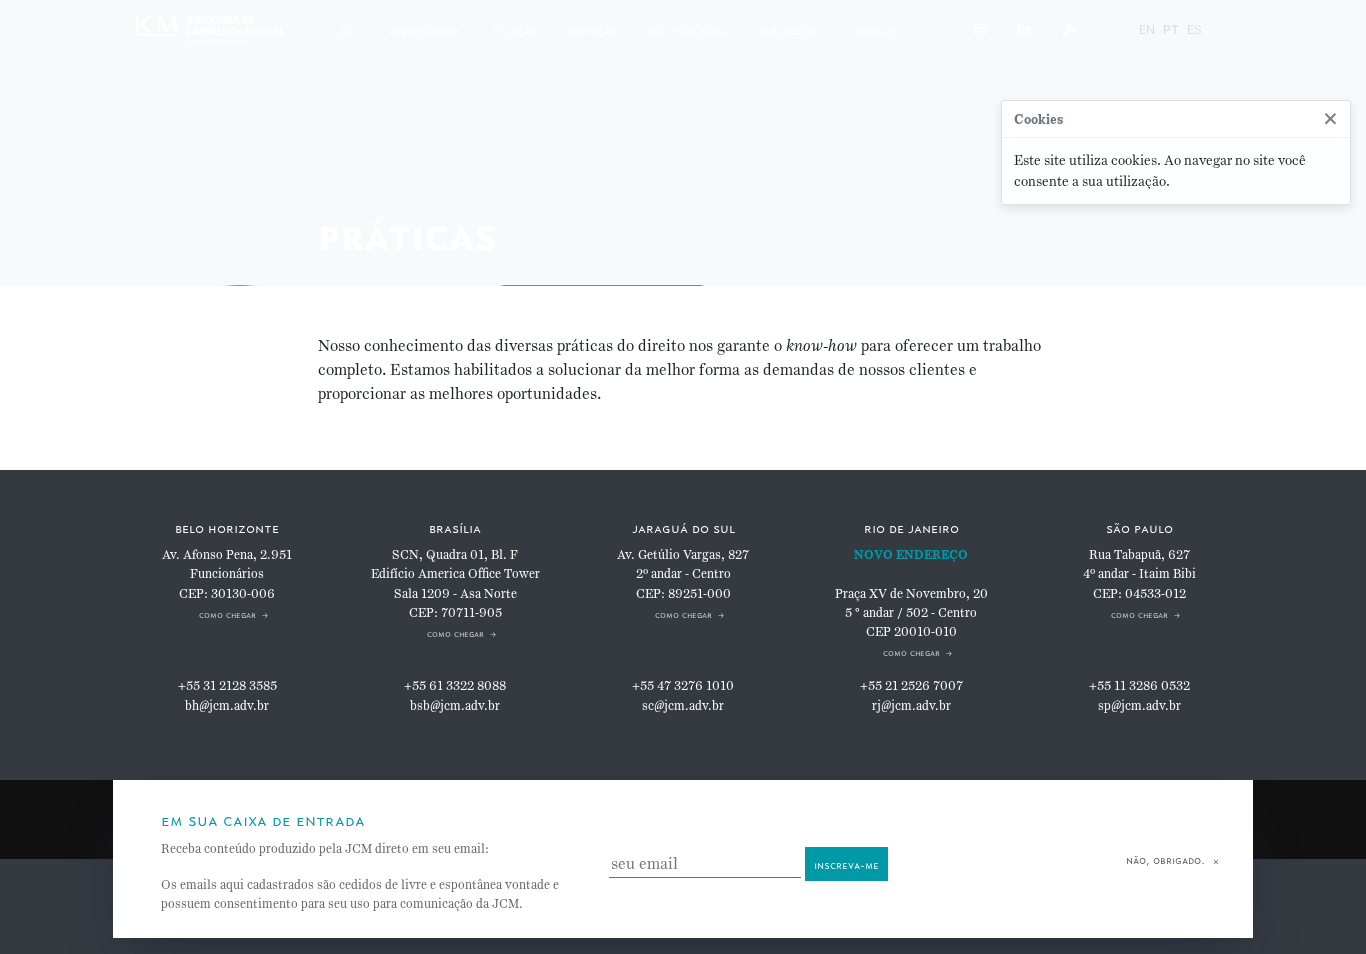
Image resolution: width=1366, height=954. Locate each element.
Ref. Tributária (687, 29)
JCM (346, 29)
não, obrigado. (1165, 858)
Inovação (592, 29)
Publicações (791, 29)
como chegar (227, 613)
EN (1147, 29)
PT (1171, 29)
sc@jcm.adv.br (683, 706)
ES (1194, 29)
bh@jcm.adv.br (227, 706)
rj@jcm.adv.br (911, 706)
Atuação (514, 29)
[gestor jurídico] (1069, 30)
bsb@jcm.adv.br (455, 706)
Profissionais (424, 29)
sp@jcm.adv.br (1139, 706)
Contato (877, 29)
